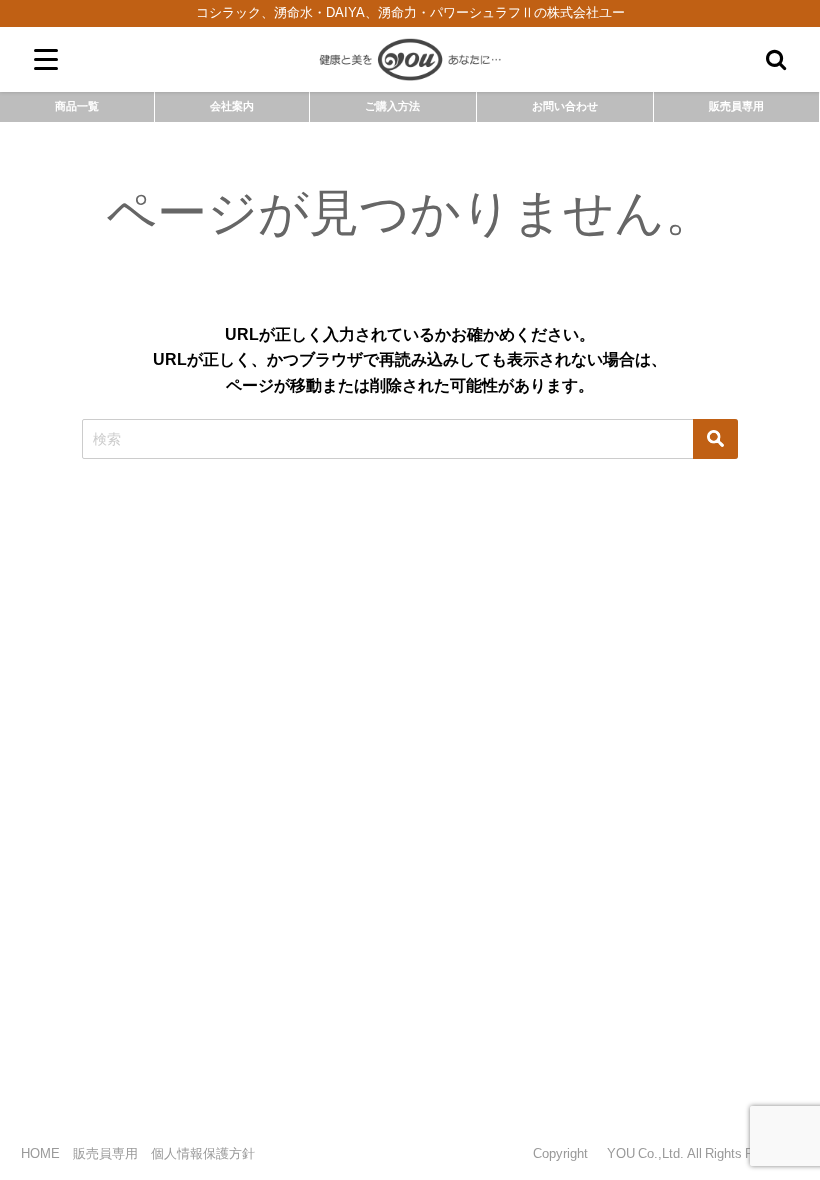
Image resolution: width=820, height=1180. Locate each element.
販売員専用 (736, 106)
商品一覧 (77, 106)
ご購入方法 (392, 106)
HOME (40, 1153)
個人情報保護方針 (203, 1153)
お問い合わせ (565, 106)
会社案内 (232, 106)
